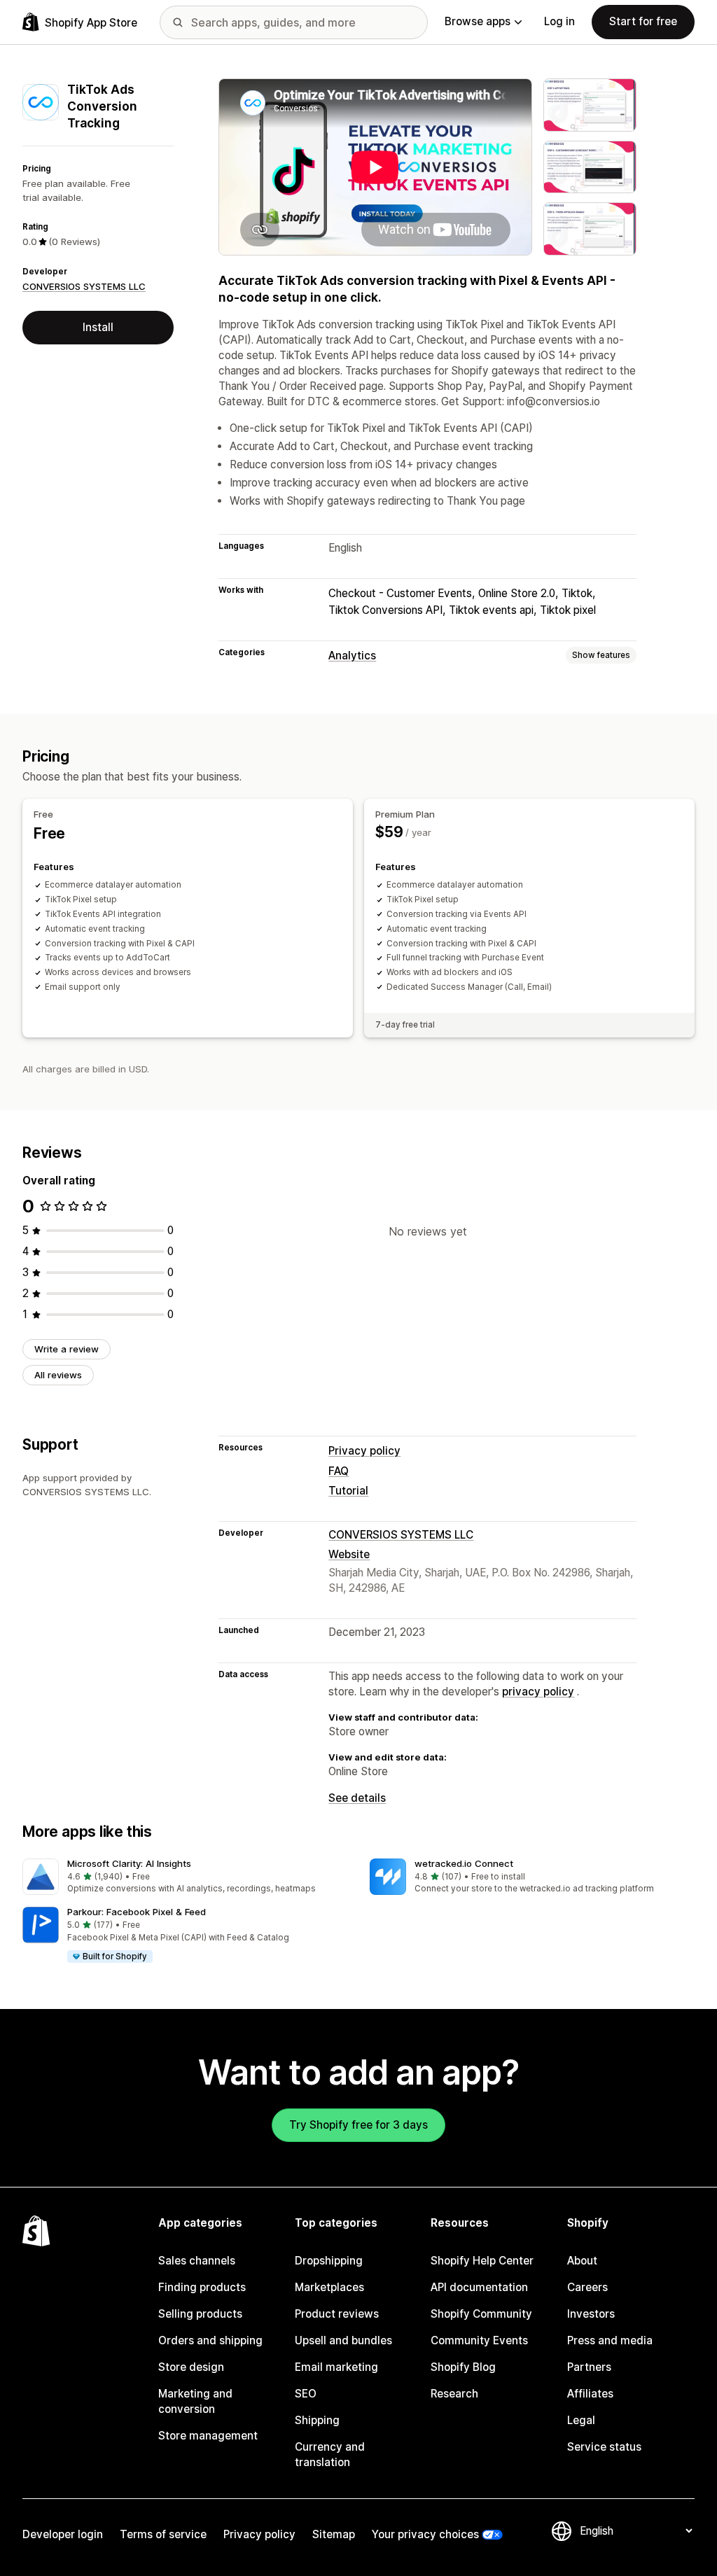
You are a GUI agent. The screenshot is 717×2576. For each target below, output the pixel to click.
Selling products (200, 2314)
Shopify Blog (463, 2367)
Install (98, 327)
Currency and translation (330, 2455)
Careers (587, 2287)
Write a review (67, 1349)
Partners (589, 2367)
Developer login (63, 2534)
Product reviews (337, 2314)
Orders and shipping (210, 2340)
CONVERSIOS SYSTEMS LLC (84, 286)
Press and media (610, 2340)
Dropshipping (329, 2261)
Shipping (317, 2420)
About (582, 2261)
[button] (185, 1877)
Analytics (352, 656)
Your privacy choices (425, 2534)
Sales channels (197, 2261)
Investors (591, 2314)
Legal (581, 2420)
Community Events (479, 2340)
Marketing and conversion (195, 2401)
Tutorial (348, 1491)
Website (349, 1554)
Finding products (202, 2287)
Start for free (643, 21)
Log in (559, 21)
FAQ (339, 1471)
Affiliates (590, 2394)
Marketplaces (329, 2287)
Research (454, 2394)
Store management (208, 2436)
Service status (604, 2447)
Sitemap (334, 2534)
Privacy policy (364, 1451)
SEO (306, 2394)
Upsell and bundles (343, 2340)
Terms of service (163, 2534)
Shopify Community (481, 2314)
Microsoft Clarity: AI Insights (129, 1863)
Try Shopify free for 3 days (358, 2125)
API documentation (479, 2287)
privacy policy (538, 1692)
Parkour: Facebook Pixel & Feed (137, 1912)
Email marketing (336, 2367)
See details (357, 1798)
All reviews (58, 1375)
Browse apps (478, 21)
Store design (191, 2367)
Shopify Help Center (482, 2261)
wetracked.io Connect (464, 1863)
